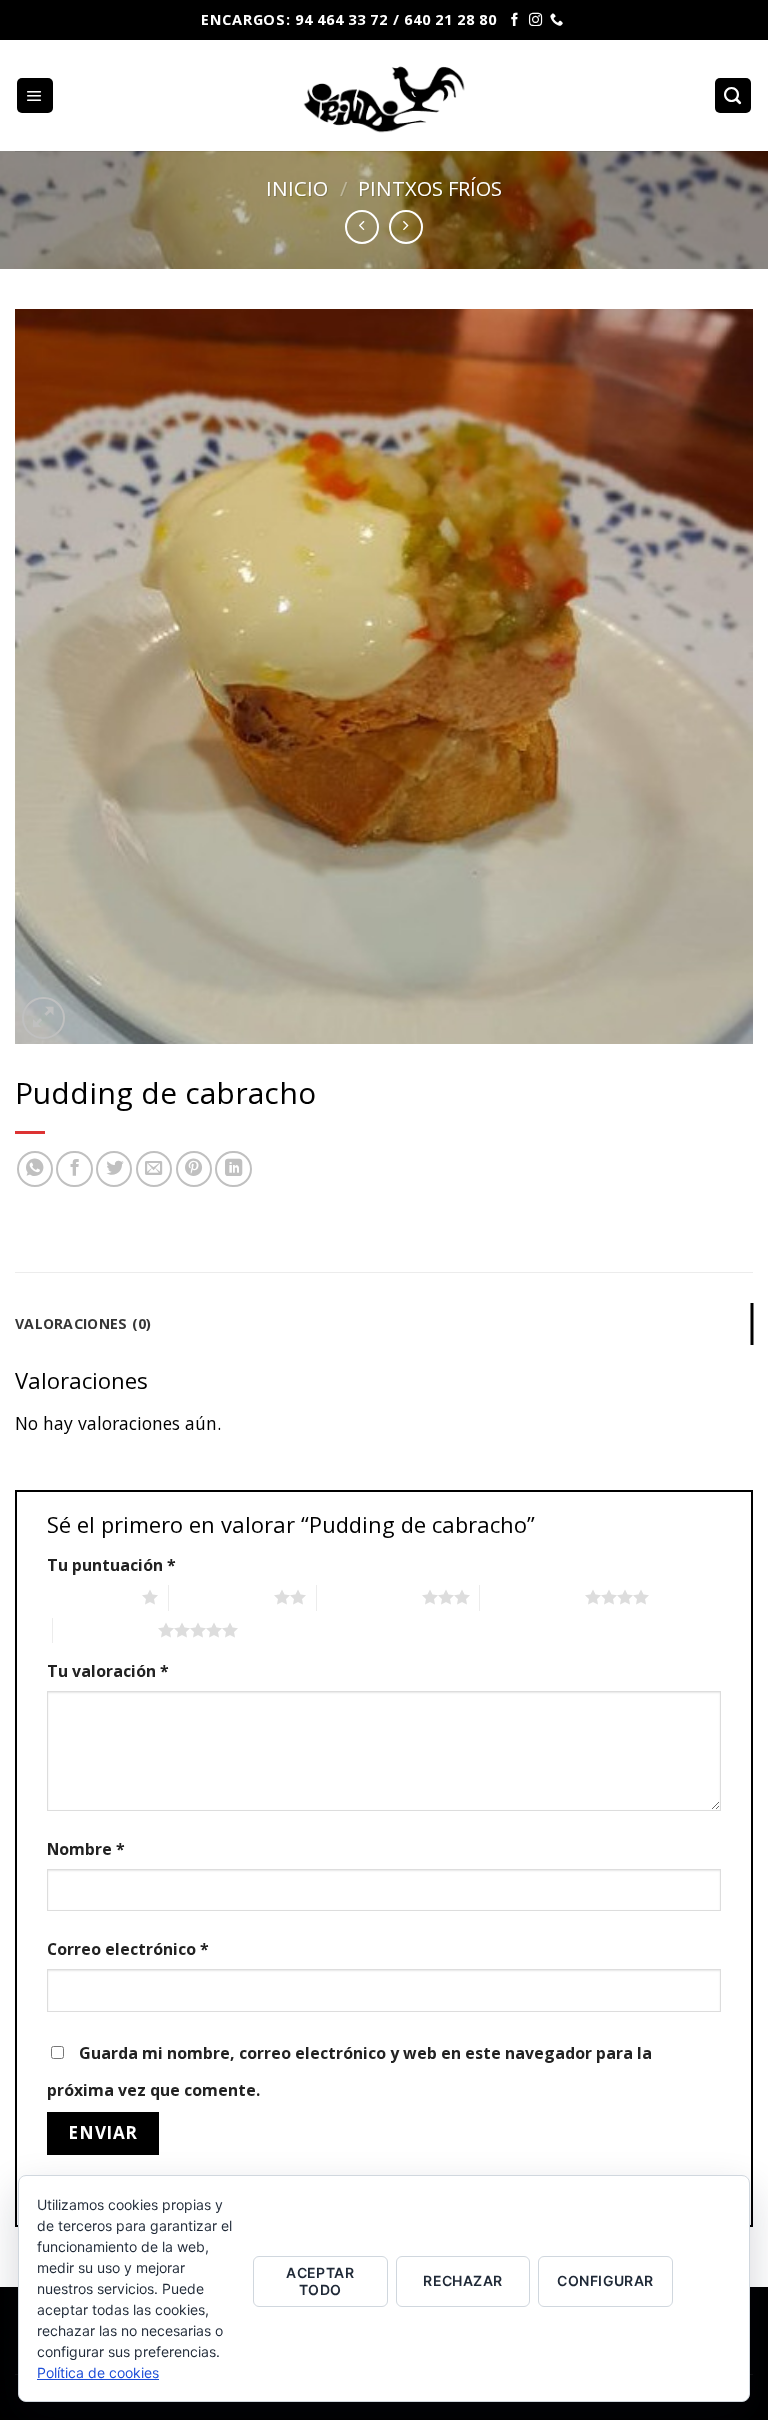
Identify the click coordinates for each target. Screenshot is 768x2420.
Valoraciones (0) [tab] (83, 1323)
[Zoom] (43, 1018)
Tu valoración (108, 1671)
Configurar (605, 2280)
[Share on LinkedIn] (233, 1169)
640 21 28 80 (450, 19)
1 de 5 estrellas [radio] (89, 1597)
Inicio (297, 188)
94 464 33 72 (341, 19)
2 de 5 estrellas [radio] (221, 1597)
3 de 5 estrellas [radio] (369, 1597)
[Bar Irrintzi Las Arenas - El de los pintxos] (384, 95)
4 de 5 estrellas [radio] (532, 1597)
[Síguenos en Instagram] (535, 20)
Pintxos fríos (430, 188)
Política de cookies (98, 2372)
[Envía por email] (154, 1169)
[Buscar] (733, 96)
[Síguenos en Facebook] (514, 20)
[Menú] (35, 96)
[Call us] (556, 20)
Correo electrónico (128, 1949)
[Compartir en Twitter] (114, 1169)
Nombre (86, 1849)
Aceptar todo (320, 2281)
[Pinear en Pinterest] (194, 1169)
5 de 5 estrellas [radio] (105, 1630)
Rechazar (462, 2280)
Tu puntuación (111, 1565)
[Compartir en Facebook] (74, 1169)
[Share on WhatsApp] (35, 1169)
